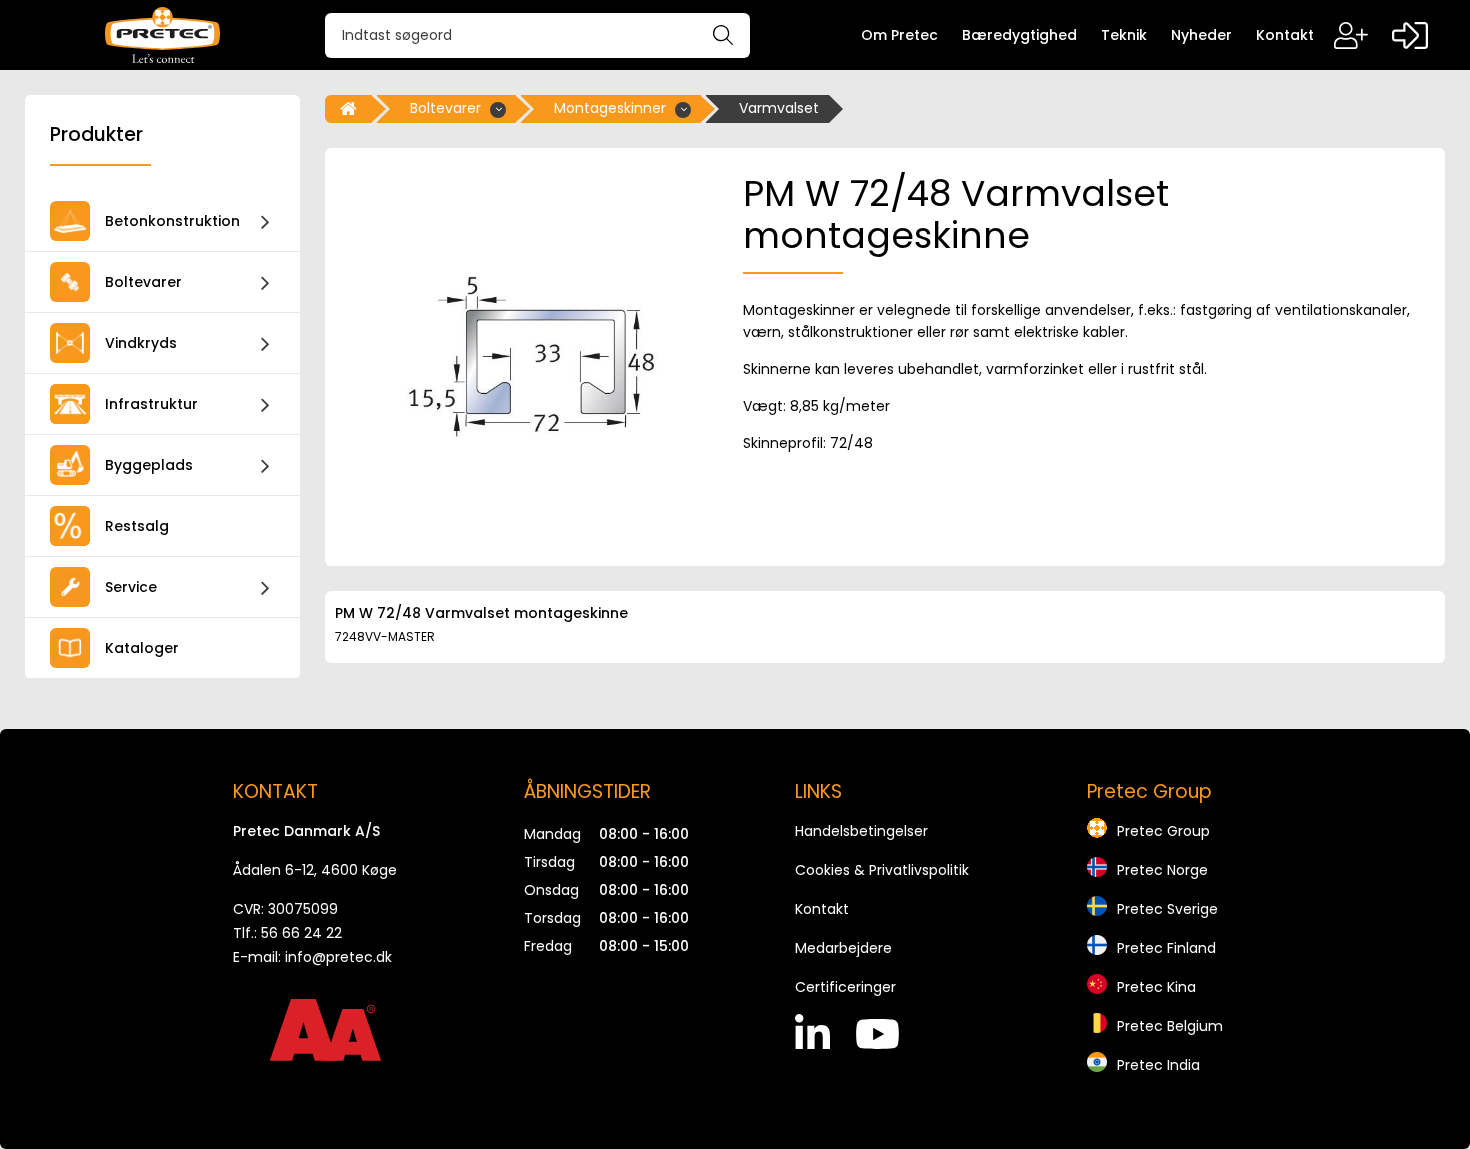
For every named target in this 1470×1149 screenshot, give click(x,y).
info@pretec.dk (338, 957)
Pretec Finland (1166, 948)
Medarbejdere (843, 948)
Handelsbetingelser (861, 831)
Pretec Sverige (1167, 909)
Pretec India (1158, 1065)
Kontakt (822, 909)
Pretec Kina (1156, 987)
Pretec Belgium (1170, 1026)
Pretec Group (1163, 831)
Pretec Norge (1162, 870)
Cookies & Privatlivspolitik (882, 870)
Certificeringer (845, 987)
